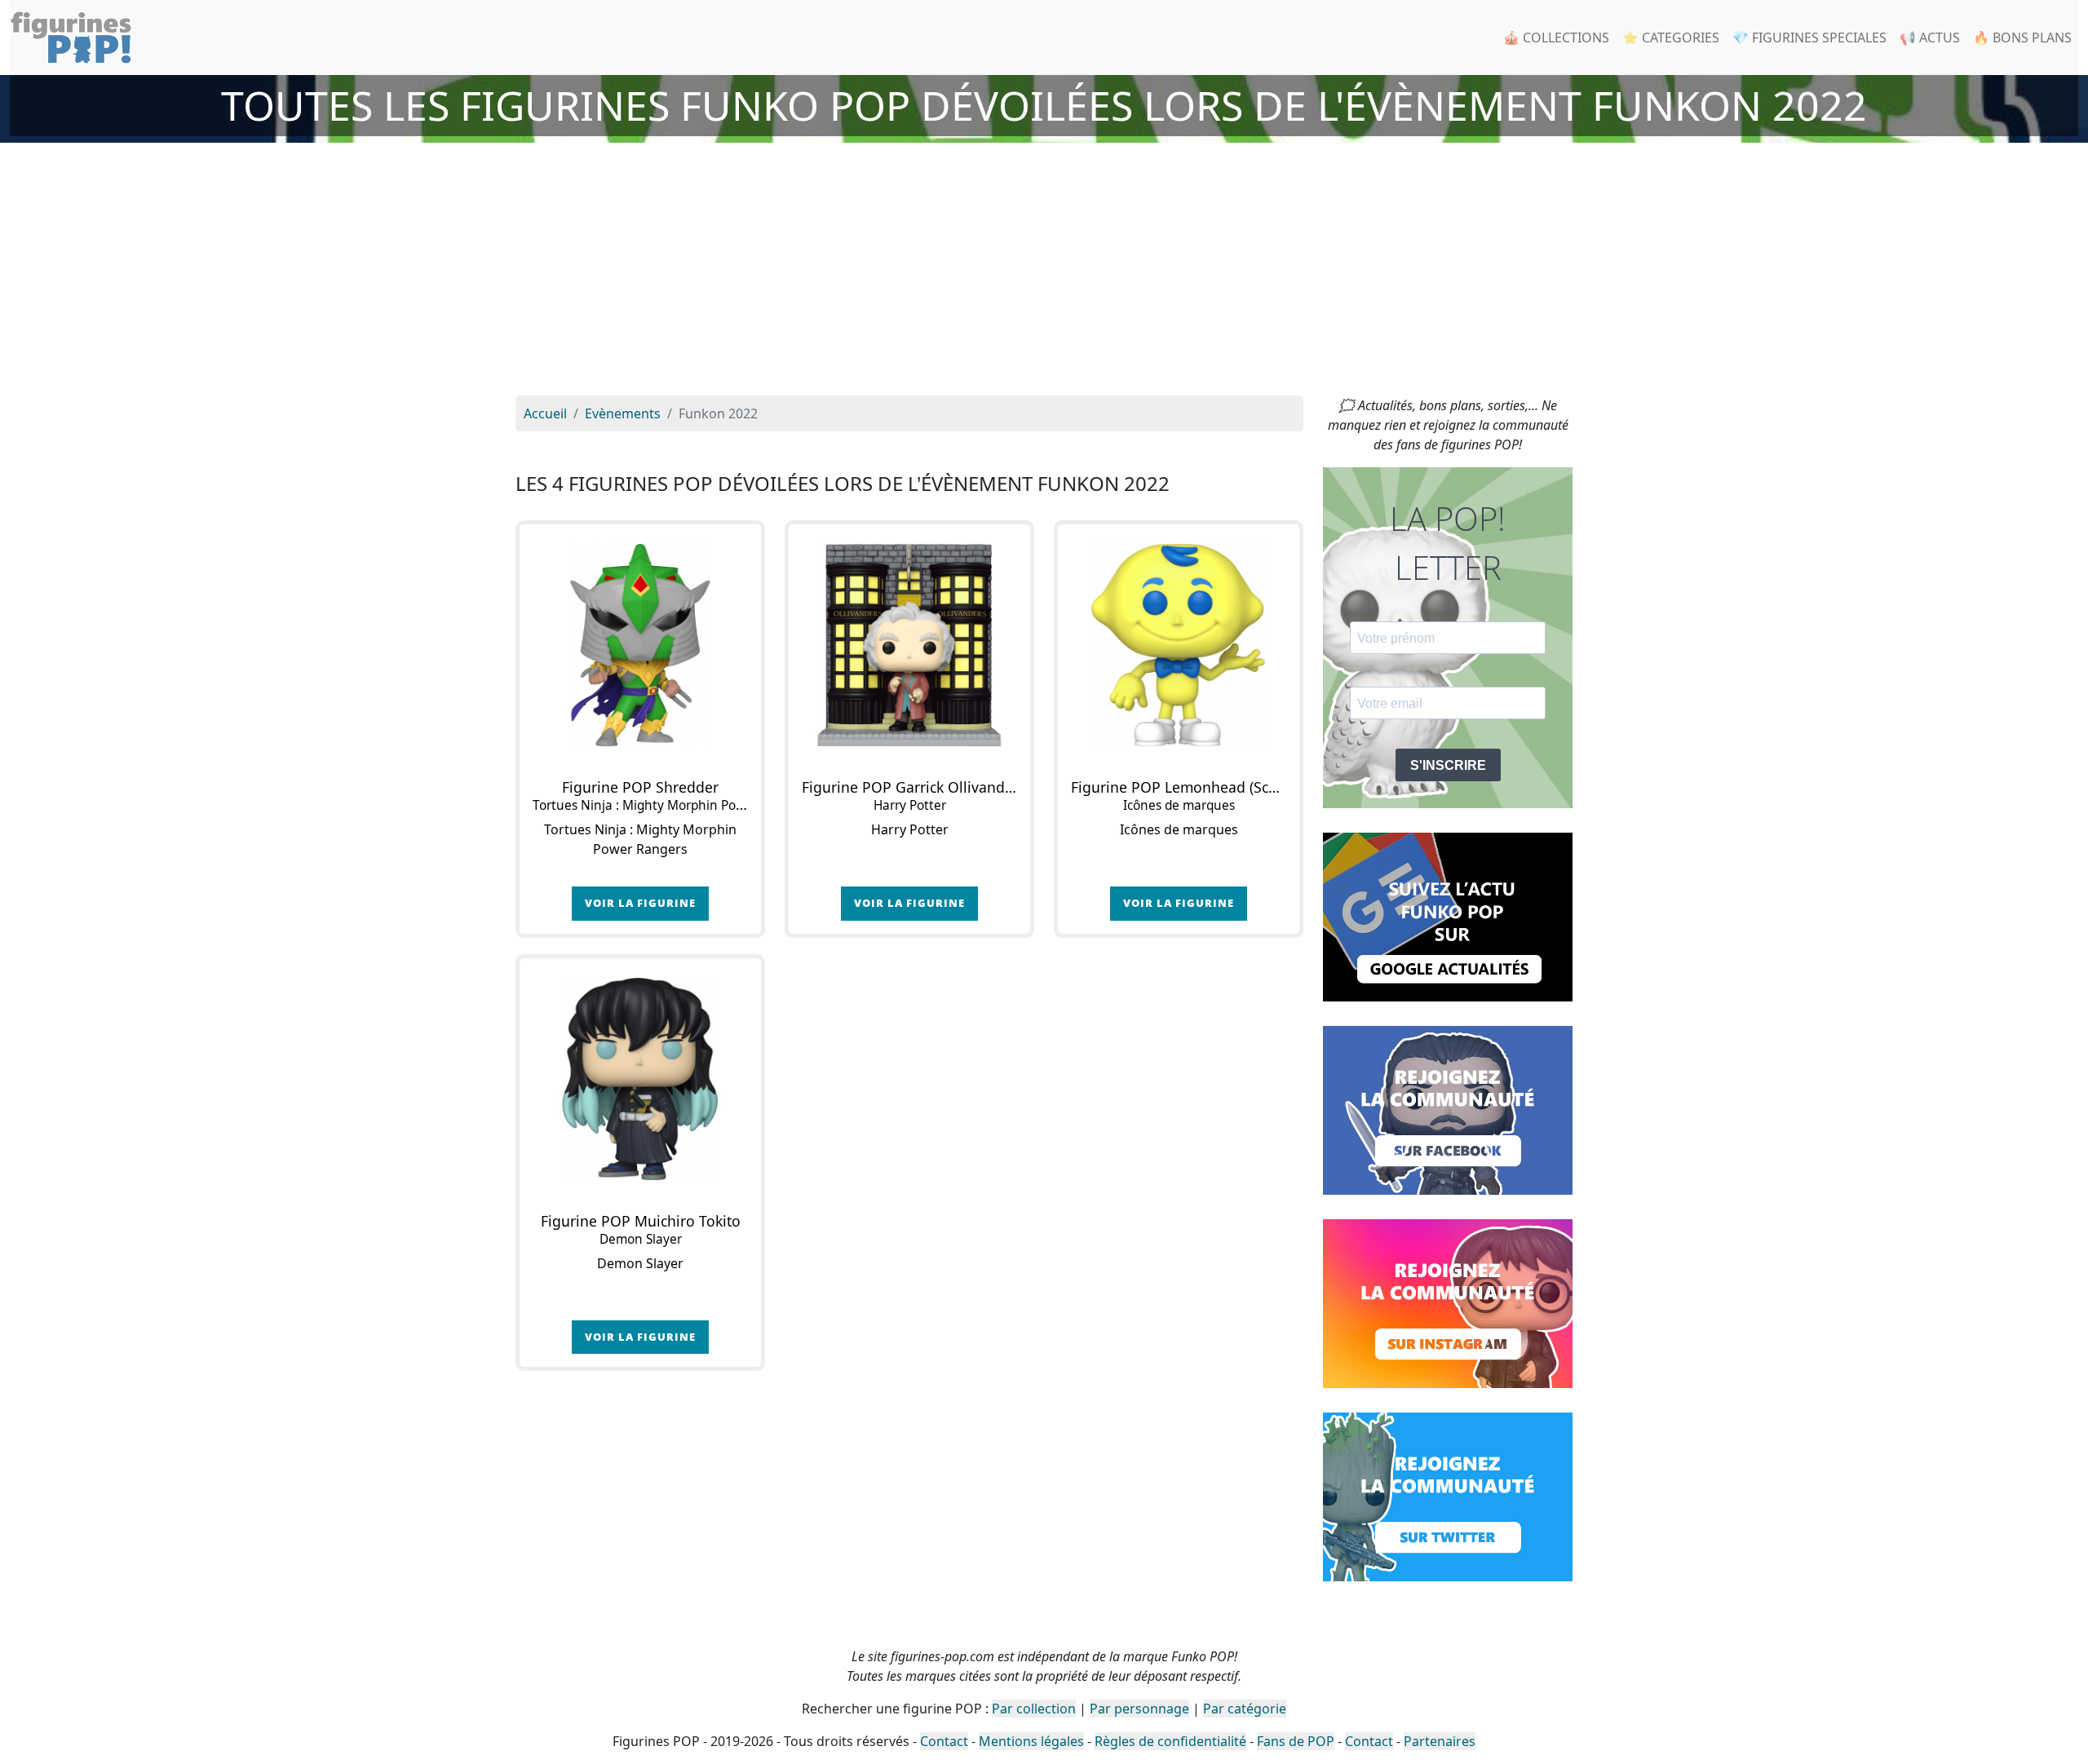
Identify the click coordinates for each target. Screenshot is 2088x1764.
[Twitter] (1448, 1496)
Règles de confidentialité (1170, 1741)
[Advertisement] (1044, 273)
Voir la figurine (640, 903)
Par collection (1034, 1709)
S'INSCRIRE (1448, 765)
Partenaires (1440, 1741)
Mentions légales (1031, 1741)
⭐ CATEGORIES (1671, 38)
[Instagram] (1448, 1302)
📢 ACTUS (1930, 38)
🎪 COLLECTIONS (1556, 38)
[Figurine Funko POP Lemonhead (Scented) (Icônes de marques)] (1179, 645)
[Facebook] (1448, 1109)
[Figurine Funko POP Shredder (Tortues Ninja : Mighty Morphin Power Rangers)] (640, 645)
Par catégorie (1245, 1709)
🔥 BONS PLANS (2022, 38)
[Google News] (1448, 916)
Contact (944, 1741)
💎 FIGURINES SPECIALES (1809, 38)
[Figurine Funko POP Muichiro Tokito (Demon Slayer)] (640, 1079)
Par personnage (1139, 1709)
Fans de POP (1296, 1741)
